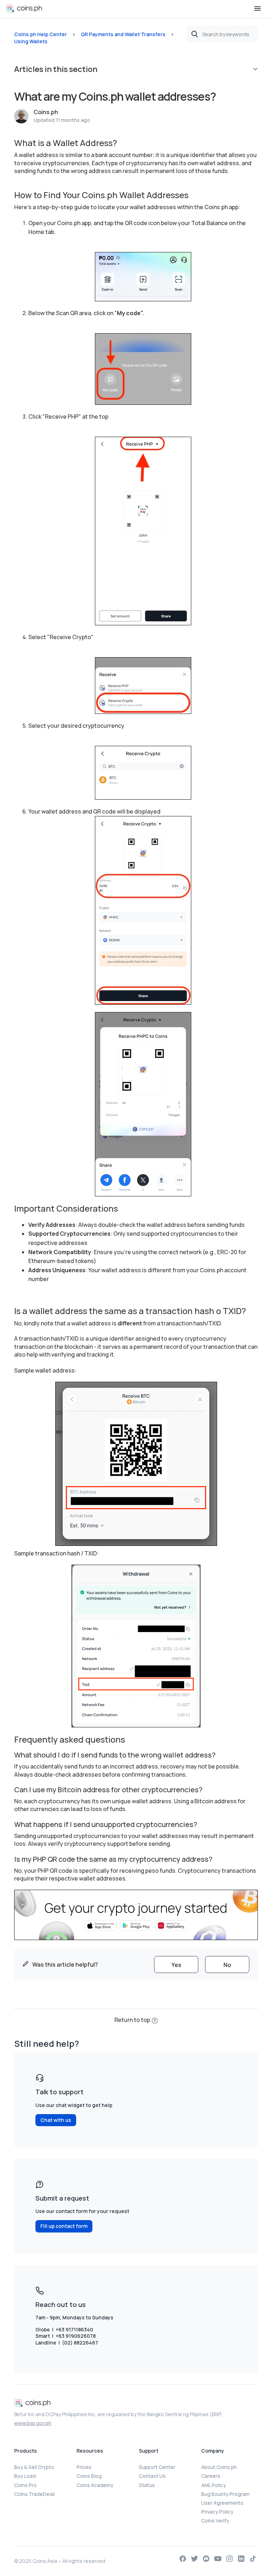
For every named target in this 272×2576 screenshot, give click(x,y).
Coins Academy (95, 2485)
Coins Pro (25, 2485)
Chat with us (56, 2120)
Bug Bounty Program (225, 2494)
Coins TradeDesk (35, 2494)
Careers (211, 2476)
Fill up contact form (64, 2226)
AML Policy (214, 2485)
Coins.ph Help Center (41, 34)
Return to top (132, 2020)
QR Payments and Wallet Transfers (123, 34)
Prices (84, 2467)
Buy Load (25, 2476)
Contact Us (152, 2476)
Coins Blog (89, 2476)
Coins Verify (215, 2521)
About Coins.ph (219, 2467)
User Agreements (222, 2503)
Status (147, 2485)
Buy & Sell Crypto (34, 2467)
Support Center (157, 2467)
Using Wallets (31, 41)
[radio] (176, 1965)
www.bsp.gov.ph (33, 2423)
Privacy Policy (217, 2512)
